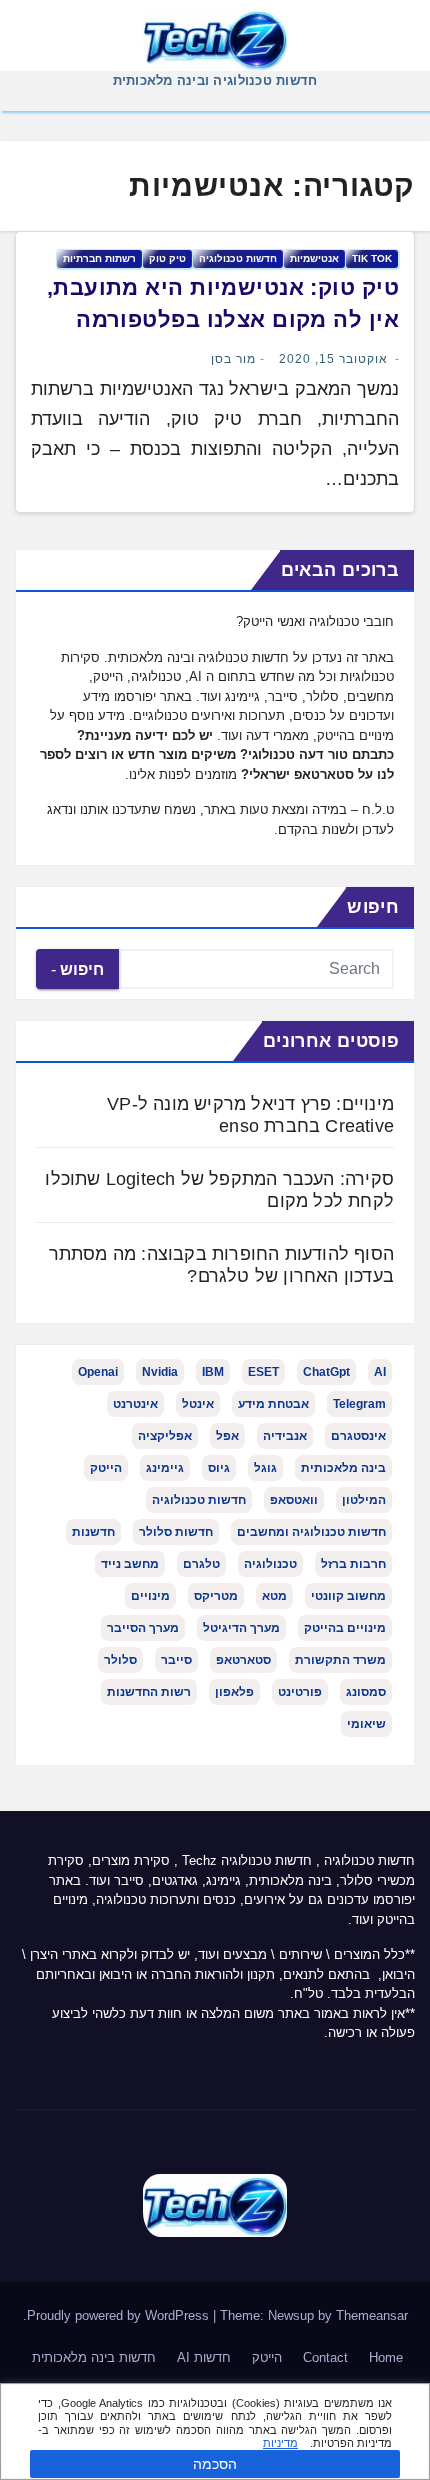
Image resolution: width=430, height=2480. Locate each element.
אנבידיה (285, 1436)
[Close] (408, 2401)
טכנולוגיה (270, 1564)
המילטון (364, 1500)
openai (98, 1372)
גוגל (265, 1468)
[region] (215, 2431)
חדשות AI (204, 2357)
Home (386, 2357)
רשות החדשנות (149, 1692)
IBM (213, 1372)
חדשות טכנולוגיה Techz (247, 1860)
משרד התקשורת (340, 1660)
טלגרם (201, 1564)
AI (380, 1372)
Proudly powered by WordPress (120, 2315)
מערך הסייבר (143, 1628)
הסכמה (215, 2464)
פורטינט (300, 1692)
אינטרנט (135, 1404)
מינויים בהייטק (345, 1628)
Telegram (359, 1404)
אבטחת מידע (273, 1404)
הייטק (106, 1468)
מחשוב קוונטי (348, 1596)
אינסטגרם (358, 1436)
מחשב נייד (130, 1564)
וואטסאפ (294, 1500)
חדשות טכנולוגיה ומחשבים (311, 1532)
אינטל (198, 1404)
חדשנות (93, 1532)
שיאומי (366, 1724)
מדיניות (280, 2443)
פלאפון (234, 1692)
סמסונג (366, 1692)
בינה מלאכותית (343, 1468)
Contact (325, 2357)
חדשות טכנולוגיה (238, 258)
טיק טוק (167, 258)
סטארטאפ (243, 1660)
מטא (274, 1596)
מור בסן (233, 359)
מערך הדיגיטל (241, 1628)
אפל (227, 1436)
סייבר (176, 1660)
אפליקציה (165, 1436)
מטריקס (216, 1596)
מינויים (150, 1596)
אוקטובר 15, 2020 (333, 359)
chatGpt (326, 1372)
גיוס (219, 1468)
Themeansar (372, 2315)
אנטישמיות (314, 258)
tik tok (372, 258)
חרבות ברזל (353, 1564)
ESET (263, 1372)
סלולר (120, 1660)
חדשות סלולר (176, 1532)
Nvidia (160, 1372)
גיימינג (165, 1468)
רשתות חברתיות (99, 258)
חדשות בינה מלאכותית (94, 2357)
